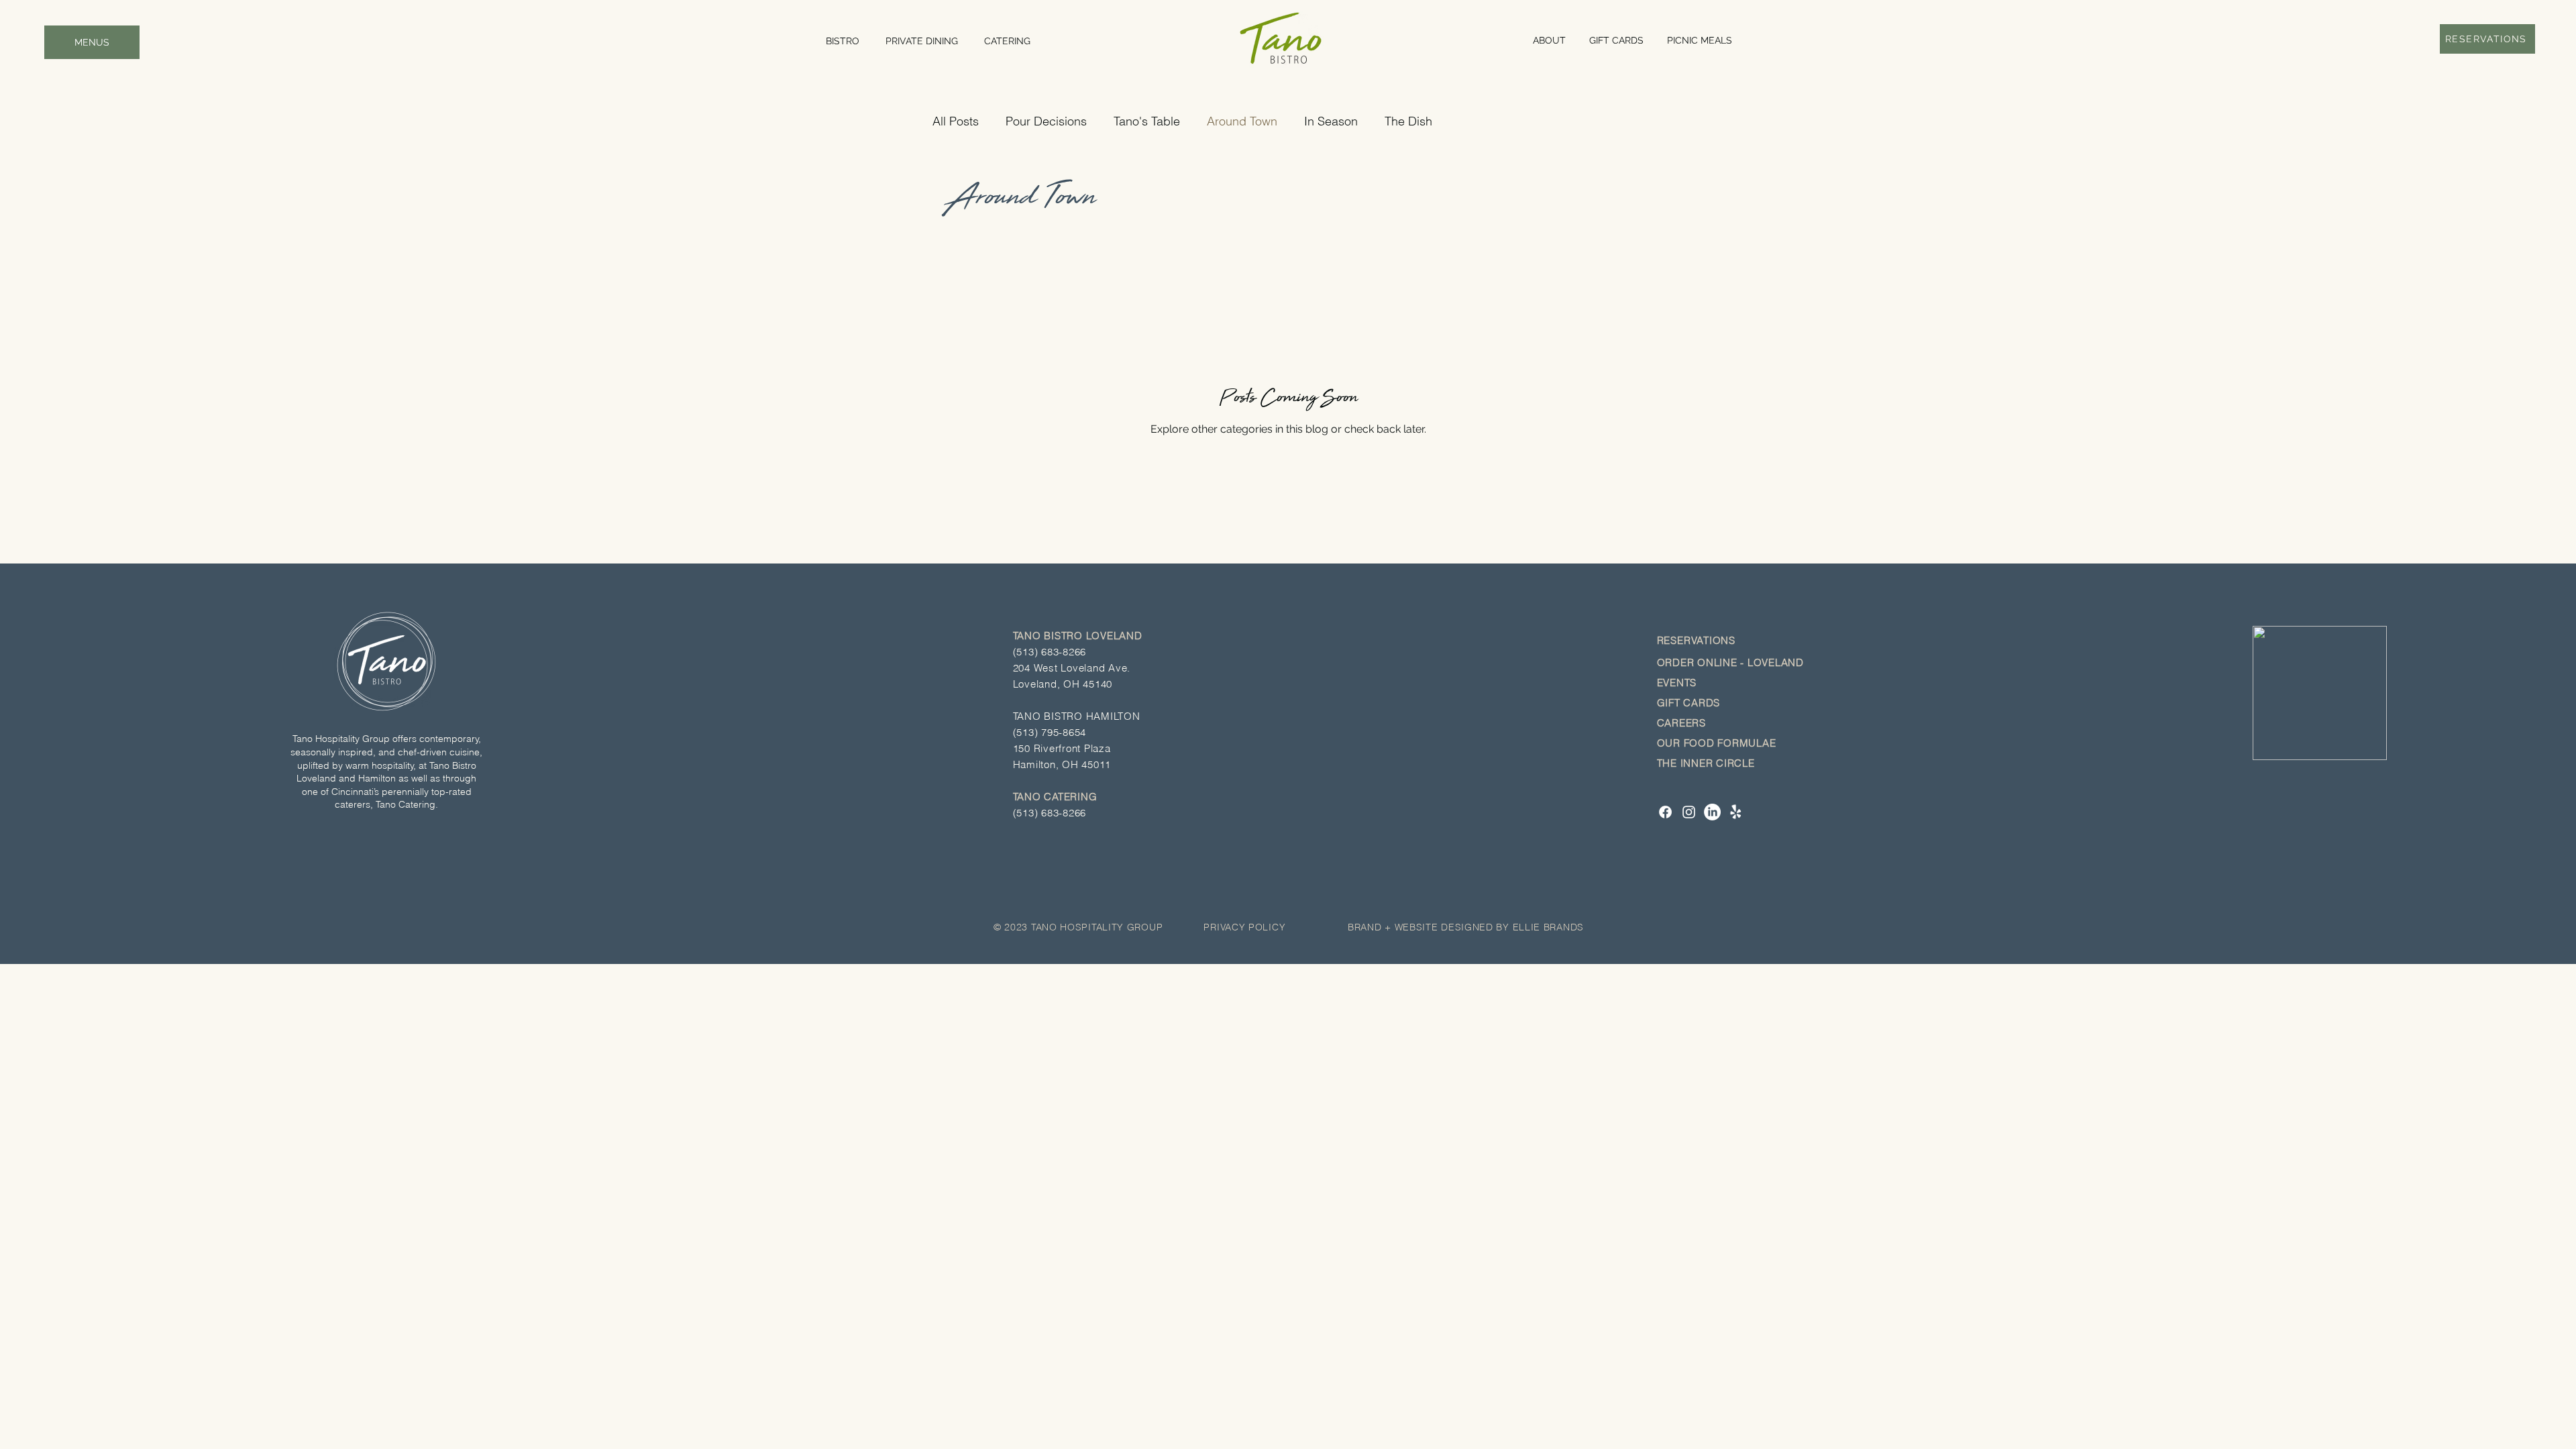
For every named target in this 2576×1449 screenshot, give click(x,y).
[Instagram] (1689, 812)
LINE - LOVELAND (1759, 662)
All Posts (956, 121)
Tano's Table (1147, 121)
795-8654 (1064, 732)
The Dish (1408, 121)
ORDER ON (1685, 662)
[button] (1698, 640)
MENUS (92, 42)
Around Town (1242, 121)
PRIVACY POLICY (1244, 927)
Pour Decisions (1046, 121)
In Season (1331, 121)
